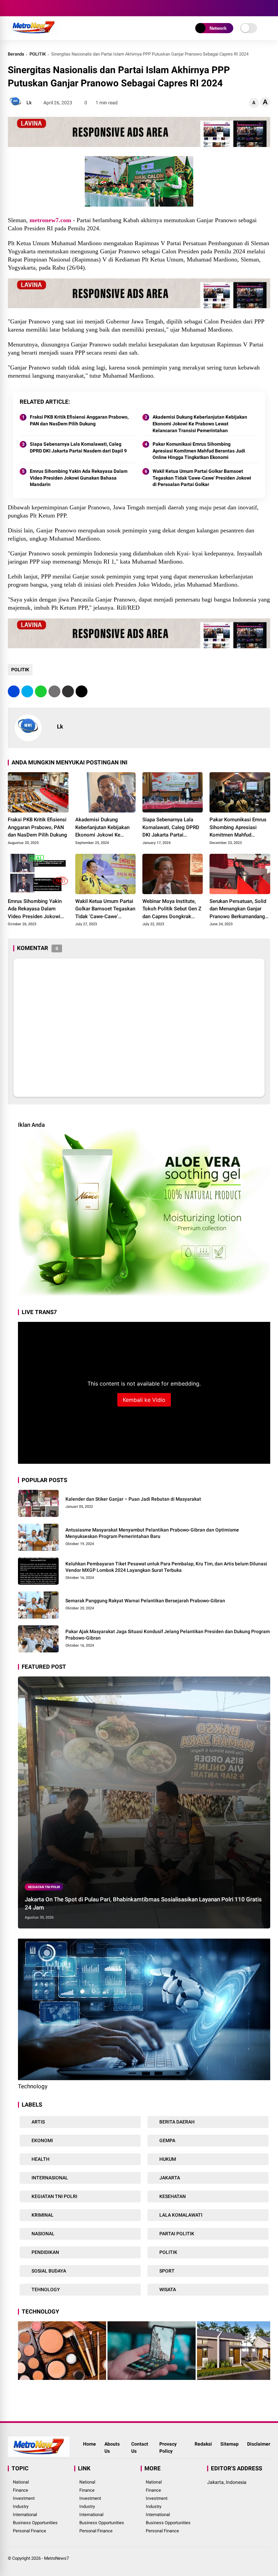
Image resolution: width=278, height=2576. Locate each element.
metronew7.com (50, 220)
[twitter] (21, 8)
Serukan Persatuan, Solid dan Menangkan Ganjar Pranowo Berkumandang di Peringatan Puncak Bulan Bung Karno (238, 909)
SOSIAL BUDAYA (48, 2271)
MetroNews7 (56, 2558)
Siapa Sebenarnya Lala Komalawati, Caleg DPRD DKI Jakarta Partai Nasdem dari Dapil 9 (78, 447)
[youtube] (42, 8)
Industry (21, 2506)
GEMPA (167, 2140)
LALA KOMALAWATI (180, 2215)
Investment (24, 2498)
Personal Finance (29, 2531)
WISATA (167, 2289)
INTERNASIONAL (49, 2178)
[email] (68, 691)
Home (90, 2444)
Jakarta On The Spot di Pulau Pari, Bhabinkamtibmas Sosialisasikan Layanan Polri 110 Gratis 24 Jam (143, 1903)
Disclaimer (259, 2444)
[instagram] (32, 8)
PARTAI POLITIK (176, 2234)
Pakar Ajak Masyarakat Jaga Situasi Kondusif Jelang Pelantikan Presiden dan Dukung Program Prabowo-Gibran (168, 1635)
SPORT (166, 2271)
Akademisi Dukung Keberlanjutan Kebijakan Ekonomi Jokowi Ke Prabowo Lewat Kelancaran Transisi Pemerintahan (200, 424)
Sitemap (230, 2444)
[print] (54, 691)
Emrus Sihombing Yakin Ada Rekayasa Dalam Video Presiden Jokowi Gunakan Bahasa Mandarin (79, 478)
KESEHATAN (172, 2196)
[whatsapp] (41, 691)
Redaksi (203, 2444)
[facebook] (11, 8)
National (21, 2482)
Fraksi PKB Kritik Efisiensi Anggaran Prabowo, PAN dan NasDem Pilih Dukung (79, 420)
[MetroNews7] (33, 33)
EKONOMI (42, 2140)
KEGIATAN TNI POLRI (44, 1887)
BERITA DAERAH (176, 2122)
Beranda (16, 54)
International (25, 2515)
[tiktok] (52, 8)
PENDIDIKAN (45, 2252)
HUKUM (167, 2159)
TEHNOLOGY (45, 2289)
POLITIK (38, 54)
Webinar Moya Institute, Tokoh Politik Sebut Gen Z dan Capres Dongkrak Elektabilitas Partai (172, 909)
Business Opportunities (35, 2523)
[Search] (268, 8)
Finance (21, 2490)
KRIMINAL (42, 2215)
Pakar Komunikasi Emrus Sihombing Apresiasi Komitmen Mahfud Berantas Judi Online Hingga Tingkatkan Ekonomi (199, 451)
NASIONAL (43, 2234)
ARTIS (38, 2122)
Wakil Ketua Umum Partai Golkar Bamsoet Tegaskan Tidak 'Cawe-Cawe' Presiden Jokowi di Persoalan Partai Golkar (202, 478)
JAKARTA (169, 2178)
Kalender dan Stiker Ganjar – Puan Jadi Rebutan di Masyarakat (133, 1499)
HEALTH (40, 2159)
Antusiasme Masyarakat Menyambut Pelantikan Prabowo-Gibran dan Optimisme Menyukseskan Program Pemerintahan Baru (152, 1533)
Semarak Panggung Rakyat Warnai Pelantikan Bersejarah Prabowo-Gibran (145, 1601)
